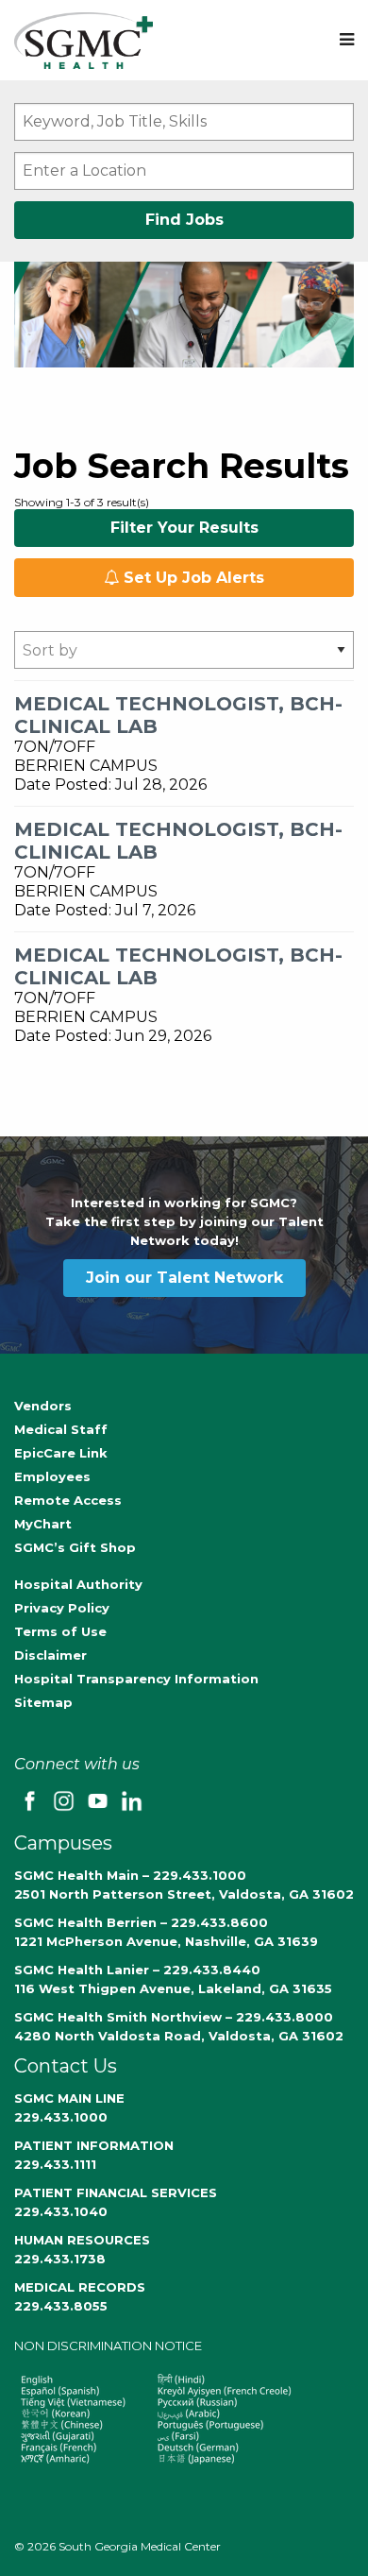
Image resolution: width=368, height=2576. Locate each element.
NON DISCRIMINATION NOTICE (108, 2346)
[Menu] (347, 40)
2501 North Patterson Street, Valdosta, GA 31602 (184, 1894)
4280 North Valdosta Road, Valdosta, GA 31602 (179, 2036)
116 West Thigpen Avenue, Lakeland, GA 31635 (173, 1988)
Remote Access (68, 1500)
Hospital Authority (78, 1584)
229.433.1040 (61, 2211)
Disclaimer (50, 1655)
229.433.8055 (61, 2306)
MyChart (43, 1524)
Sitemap (43, 1702)
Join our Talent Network (184, 1278)
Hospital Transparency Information (136, 1679)
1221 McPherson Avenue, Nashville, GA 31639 (166, 1941)
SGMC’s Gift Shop (75, 1547)
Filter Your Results (184, 528)
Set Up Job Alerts (192, 578)
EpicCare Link (61, 1453)
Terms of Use (60, 1631)
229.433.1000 (61, 2117)
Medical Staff (61, 1429)
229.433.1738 (60, 2259)
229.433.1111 (55, 2164)
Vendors (43, 1406)
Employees (52, 1476)
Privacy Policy (62, 1608)
